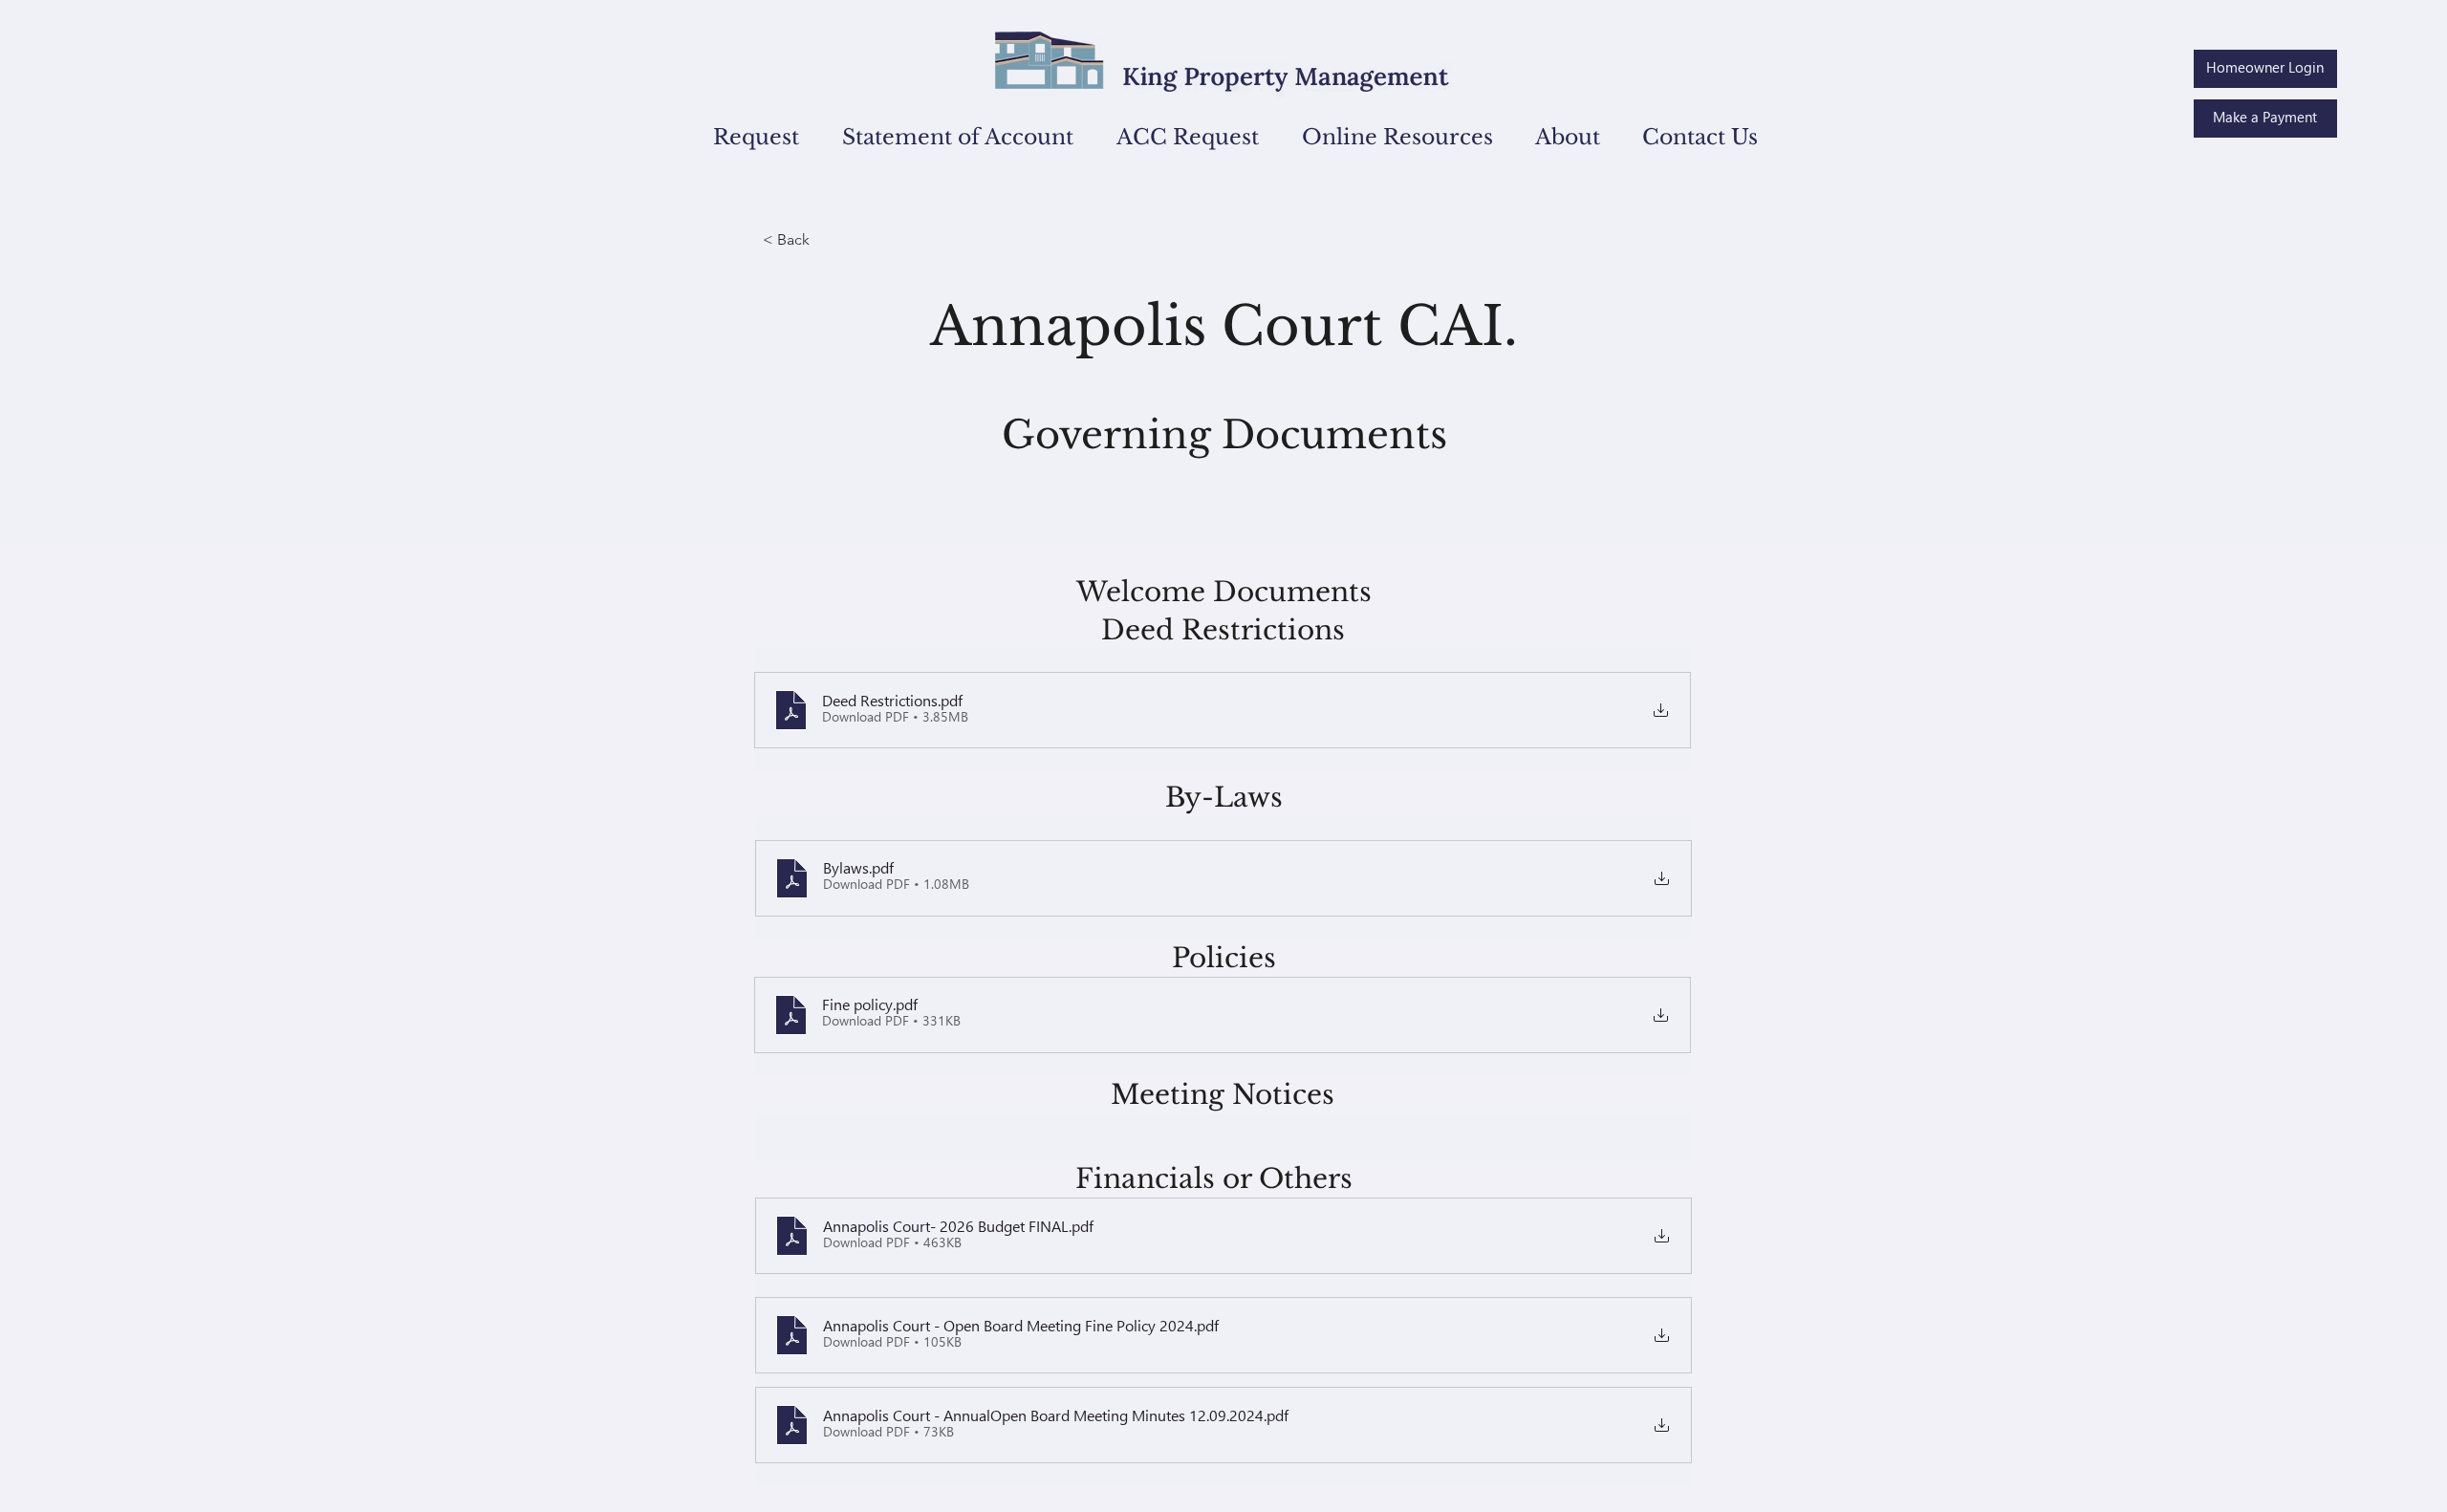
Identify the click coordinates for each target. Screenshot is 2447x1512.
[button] (744, 137)
